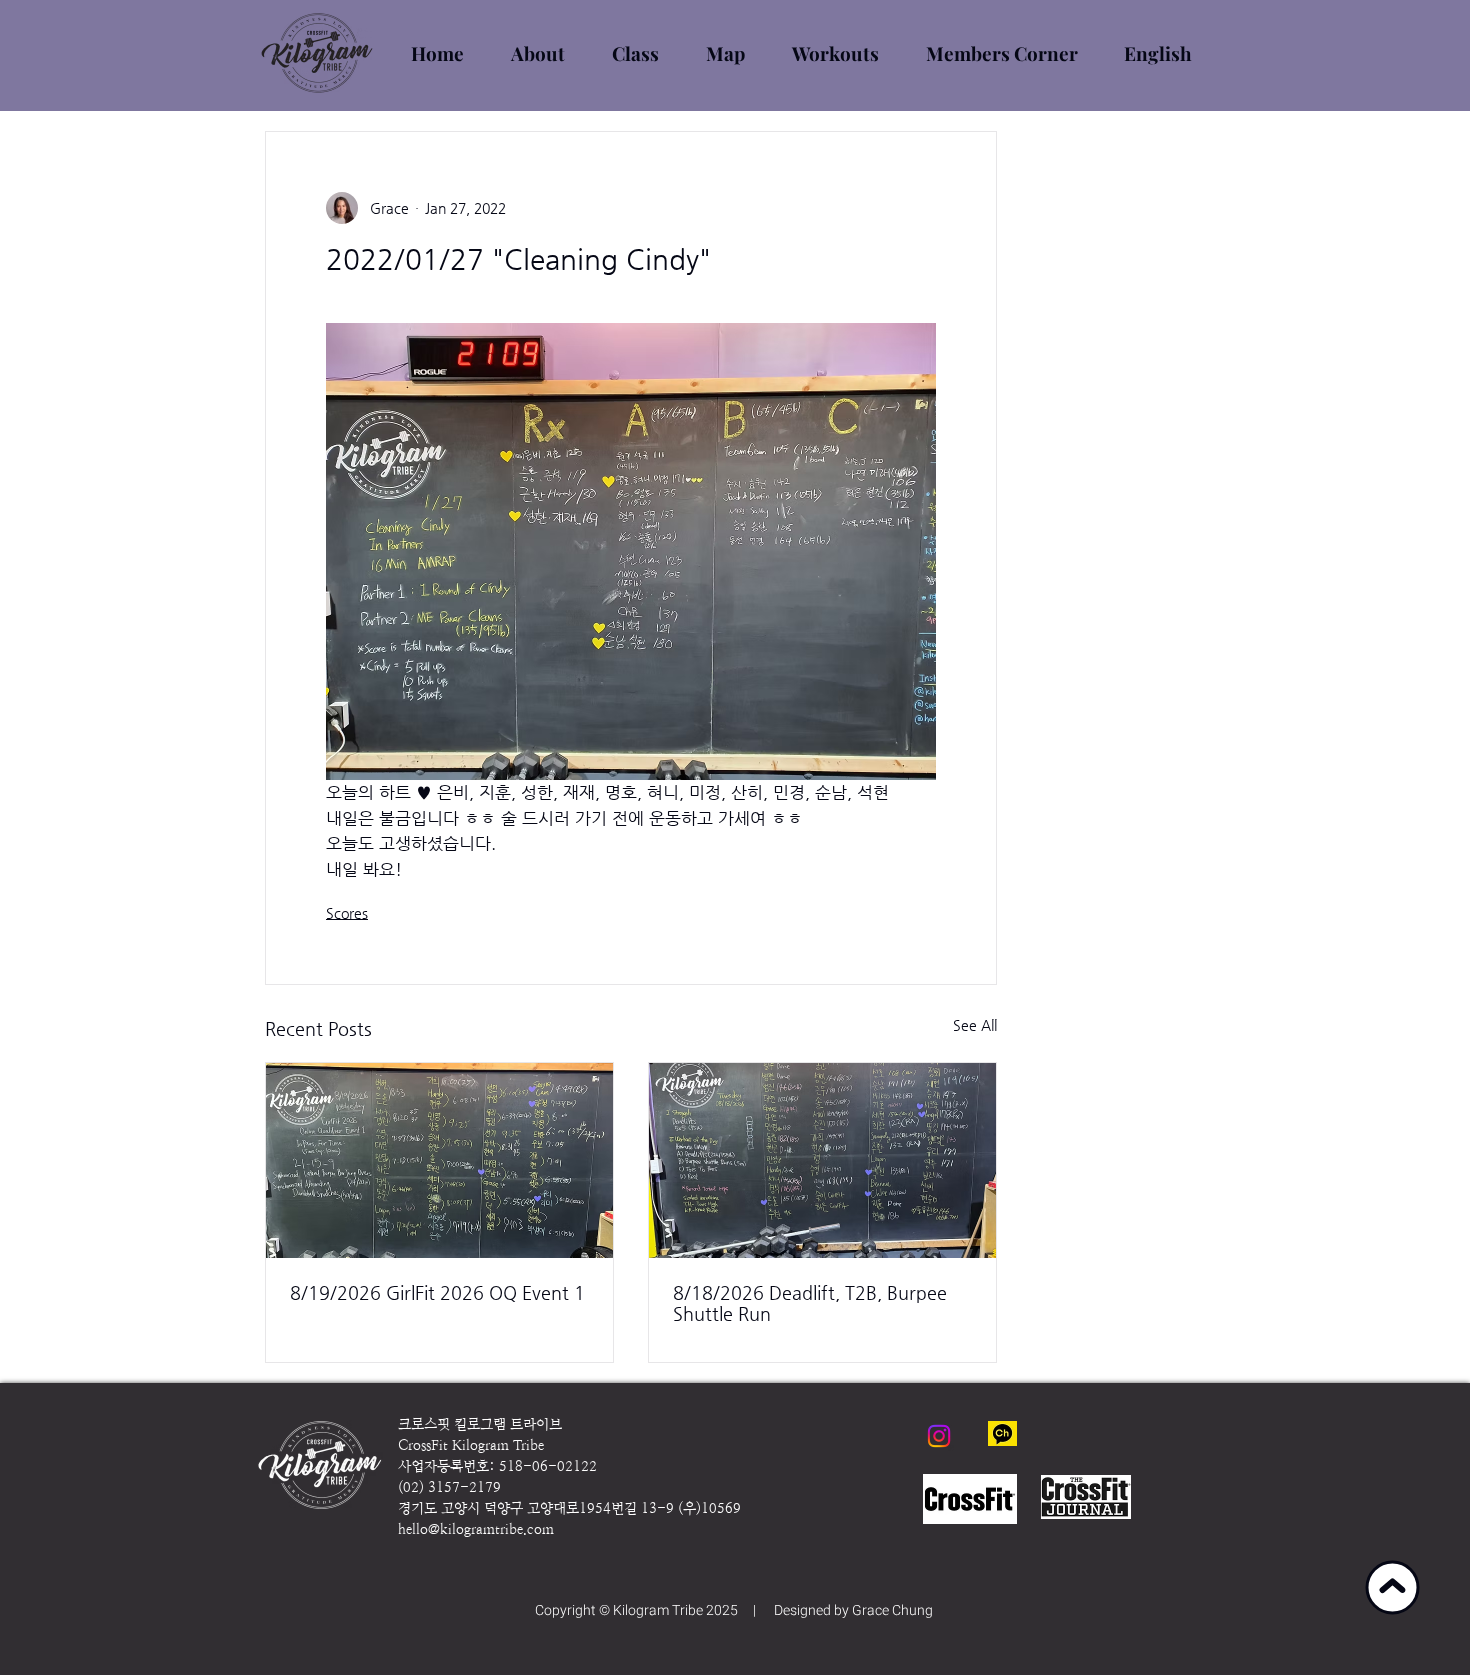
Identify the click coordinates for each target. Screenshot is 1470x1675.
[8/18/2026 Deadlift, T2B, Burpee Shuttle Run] (822, 1160)
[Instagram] (939, 1436)
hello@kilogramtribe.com (476, 1529)
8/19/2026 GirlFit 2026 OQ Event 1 (437, 1292)
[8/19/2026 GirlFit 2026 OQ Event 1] (439, 1160)
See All (975, 1025)
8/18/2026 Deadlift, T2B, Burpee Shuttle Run (810, 1303)
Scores (347, 913)
